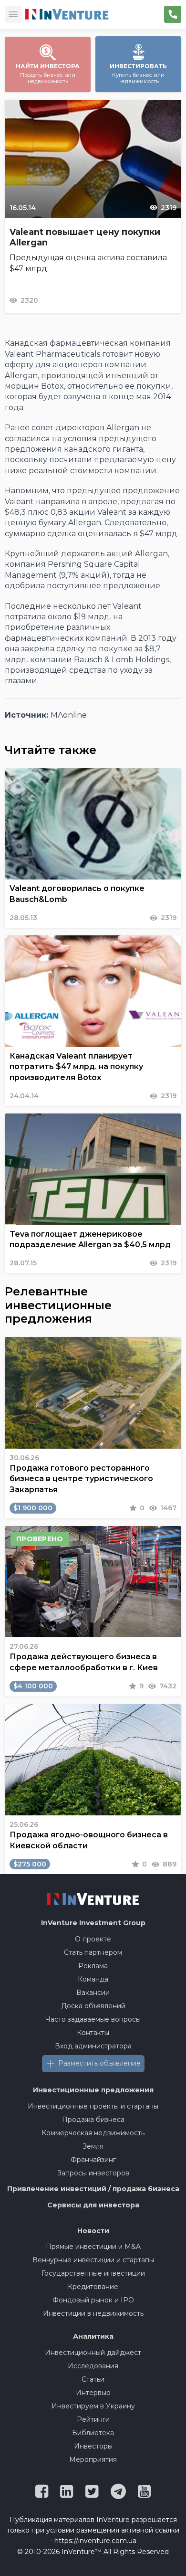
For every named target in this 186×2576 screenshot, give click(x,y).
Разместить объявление (99, 2063)
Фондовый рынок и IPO (93, 2300)
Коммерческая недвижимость (93, 2133)
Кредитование (93, 2287)
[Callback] (173, 14)
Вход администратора (93, 2046)
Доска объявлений (93, 2006)
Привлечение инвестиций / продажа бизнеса (93, 2189)
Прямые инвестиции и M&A (93, 2247)
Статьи (93, 2379)
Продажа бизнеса (93, 2120)
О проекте (93, 1939)
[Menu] (13, 14)
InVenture (93, 1923)
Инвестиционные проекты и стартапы (93, 2106)
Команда (93, 1979)
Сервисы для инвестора (93, 2205)
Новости (93, 2231)
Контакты (93, 2033)
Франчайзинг (93, 2160)
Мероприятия (93, 2459)
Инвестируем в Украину (93, 2406)
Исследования (93, 2366)
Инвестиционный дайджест (93, 2353)
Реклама (93, 1966)
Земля (93, 2146)
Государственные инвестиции (93, 2273)
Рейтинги (93, 2419)
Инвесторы (93, 2446)
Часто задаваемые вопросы (93, 2019)
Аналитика (93, 2336)
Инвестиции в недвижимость (93, 2313)
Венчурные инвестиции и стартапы (93, 2260)
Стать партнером (93, 1952)
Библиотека (93, 2433)
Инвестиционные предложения (93, 2090)
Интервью (93, 2393)
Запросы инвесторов (93, 2173)
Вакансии (93, 1993)
